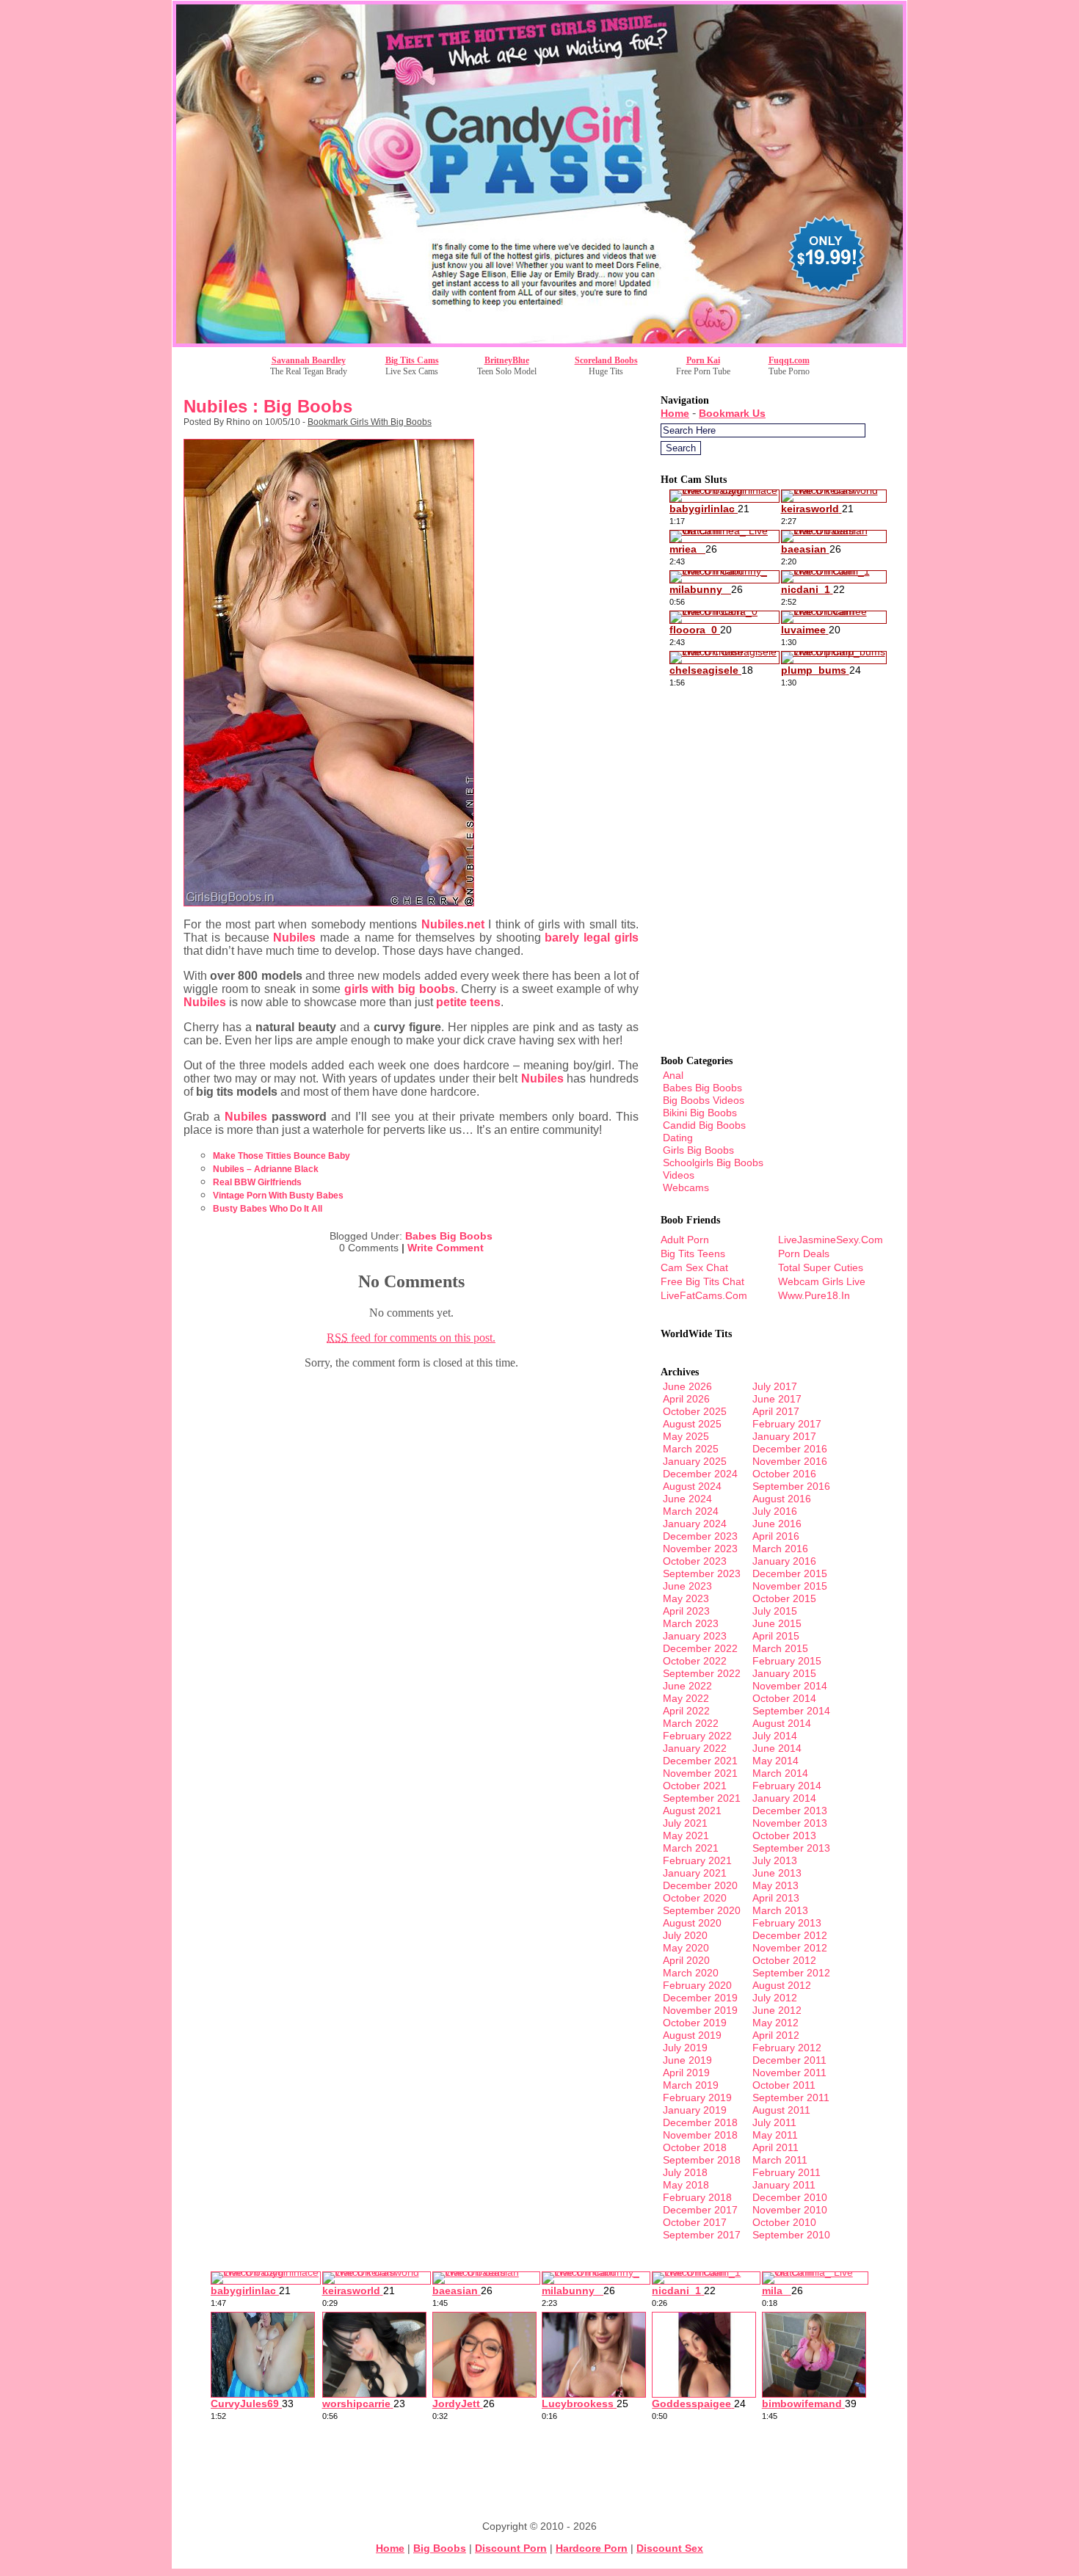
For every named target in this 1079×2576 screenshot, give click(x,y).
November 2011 (789, 2073)
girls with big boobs (400, 989)
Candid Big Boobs (704, 1125)
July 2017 (775, 1386)
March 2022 (691, 1723)
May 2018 (686, 2185)
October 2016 (784, 1474)
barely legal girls (592, 938)
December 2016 (790, 1449)
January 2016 (784, 1561)
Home (675, 413)
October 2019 (695, 2023)
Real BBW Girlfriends (257, 1182)
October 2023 (695, 1561)
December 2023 (700, 1536)
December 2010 (790, 2197)
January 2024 (695, 1524)
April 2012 (776, 2035)
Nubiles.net (453, 924)
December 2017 (700, 2210)
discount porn (511, 2548)
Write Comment (446, 1248)
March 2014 (780, 1773)
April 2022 (686, 1711)
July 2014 (775, 1736)
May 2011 (775, 2135)
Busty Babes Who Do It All (268, 1209)
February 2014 (787, 1786)
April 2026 (686, 1399)
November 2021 (700, 1773)
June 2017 (777, 1399)
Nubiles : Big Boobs (268, 406)
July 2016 (775, 1511)
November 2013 (790, 1823)
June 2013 (777, 1873)
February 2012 (787, 2048)
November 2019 (700, 2010)
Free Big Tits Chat (702, 1281)
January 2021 (695, 1873)
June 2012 (777, 2010)
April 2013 (776, 1898)
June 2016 (777, 1524)
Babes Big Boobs (449, 1236)
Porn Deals (804, 1254)
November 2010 (790, 2210)
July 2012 (775, 1998)
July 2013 (775, 1860)
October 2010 (784, 2222)
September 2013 (791, 1848)
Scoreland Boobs (606, 360)
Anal (673, 1075)
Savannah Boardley (309, 360)
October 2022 (695, 1661)
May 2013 (775, 1885)
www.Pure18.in (814, 1295)
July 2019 (685, 2048)
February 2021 (697, 1860)
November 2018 (700, 2135)
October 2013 (784, 1835)
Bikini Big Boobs (700, 1113)
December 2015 (790, 1573)
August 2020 (692, 1923)
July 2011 (774, 2122)
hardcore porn (592, 2548)
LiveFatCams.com (704, 1295)
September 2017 (702, 2235)
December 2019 (700, 1998)
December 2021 (700, 1761)
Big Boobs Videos (704, 1100)
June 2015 (777, 1623)
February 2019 (697, 2097)
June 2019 (687, 2060)
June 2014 (777, 1748)
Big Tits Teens (693, 1254)
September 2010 (791, 2235)
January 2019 (695, 2110)
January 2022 (695, 1748)
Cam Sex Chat (694, 1267)
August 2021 (692, 1811)
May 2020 (686, 1948)
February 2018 (697, 2197)
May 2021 (686, 1835)
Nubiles (294, 938)
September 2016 (791, 1486)
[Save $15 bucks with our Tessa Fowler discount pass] (539, 343)
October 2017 (695, 2222)
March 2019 (691, 2085)
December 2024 (700, 1474)
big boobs (440, 2548)
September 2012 (791, 1973)
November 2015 (790, 1586)
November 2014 (790, 1686)
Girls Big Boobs (698, 1150)
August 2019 (692, 2035)
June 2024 (687, 1499)
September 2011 (791, 2097)
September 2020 (702, 1910)
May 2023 (686, 1598)
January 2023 (695, 1636)
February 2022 (697, 1736)
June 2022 (687, 1686)
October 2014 (784, 1698)
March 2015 (780, 1648)
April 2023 (686, 1611)
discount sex (670, 2548)
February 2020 (697, 1985)
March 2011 (780, 2160)
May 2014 (775, 1761)
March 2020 (691, 1973)
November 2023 (700, 1549)
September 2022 (702, 1673)
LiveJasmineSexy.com (831, 1240)
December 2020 (700, 1885)
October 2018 (695, 2147)
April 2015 (776, 1636)
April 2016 (776, 1536)
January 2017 (784, 1436)
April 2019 (686, 2073)
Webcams (686, 1187)
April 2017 (776, 1411)
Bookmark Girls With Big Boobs (370, 422)
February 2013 (787, 1923)
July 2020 (685, 1935)
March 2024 (691, 1511)
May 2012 (775, 2023)
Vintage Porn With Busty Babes (278, 1196)
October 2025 (695, 1411)
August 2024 (692, 1486)
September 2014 (791, 1711)
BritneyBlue (507, 360)
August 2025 (692, 1424)
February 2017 (787, 1424)
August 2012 (782, 1985)
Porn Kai (703, 360)
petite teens (468, 1002)
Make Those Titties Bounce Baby (281, 1156)
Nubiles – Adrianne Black (266, 1169)
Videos (679, 1175)
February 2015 (787, 1661)
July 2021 (685, 1823)
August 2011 (781, 2110)
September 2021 (702, 1798)
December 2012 (790, 1935)
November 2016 (790, 1461)
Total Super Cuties (821, 1267)
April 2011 (775, 2147)
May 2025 (686, 1436)
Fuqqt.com (789, 360)
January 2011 (784, 2185)
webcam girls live (822, 1281)
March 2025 (691, 1449)
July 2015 (775, 1611)
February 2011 (786, 2172)
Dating (678, 1138)
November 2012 (790, 1948)
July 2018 (685, 2172)
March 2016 (780, 1549)
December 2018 (700, 2122)
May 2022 (686, 1698)
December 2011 (789, 2060)
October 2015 (784, 1598)
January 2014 (784, 1798)
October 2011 (784, 2085)
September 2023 (702, 1573)
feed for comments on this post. (411, 1338)
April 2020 (686, 1960)
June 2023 (687, 1586)
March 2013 (780, 1910)
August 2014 (782, 1723)
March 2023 (691, 1623)
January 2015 (784, 1673)
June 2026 (687, 1386)
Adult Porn (685, 1240)
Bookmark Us (732, 413)
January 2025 (695, 1461)
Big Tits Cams (412, 360)
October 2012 (784, 1960)
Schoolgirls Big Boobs (713, 1163)
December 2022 (700, 1648)
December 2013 (790, 1811)
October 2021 (695, 1786)
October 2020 (695, 1898)
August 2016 (782, 1499)
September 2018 (702, 2160)
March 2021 (691, 1848)
